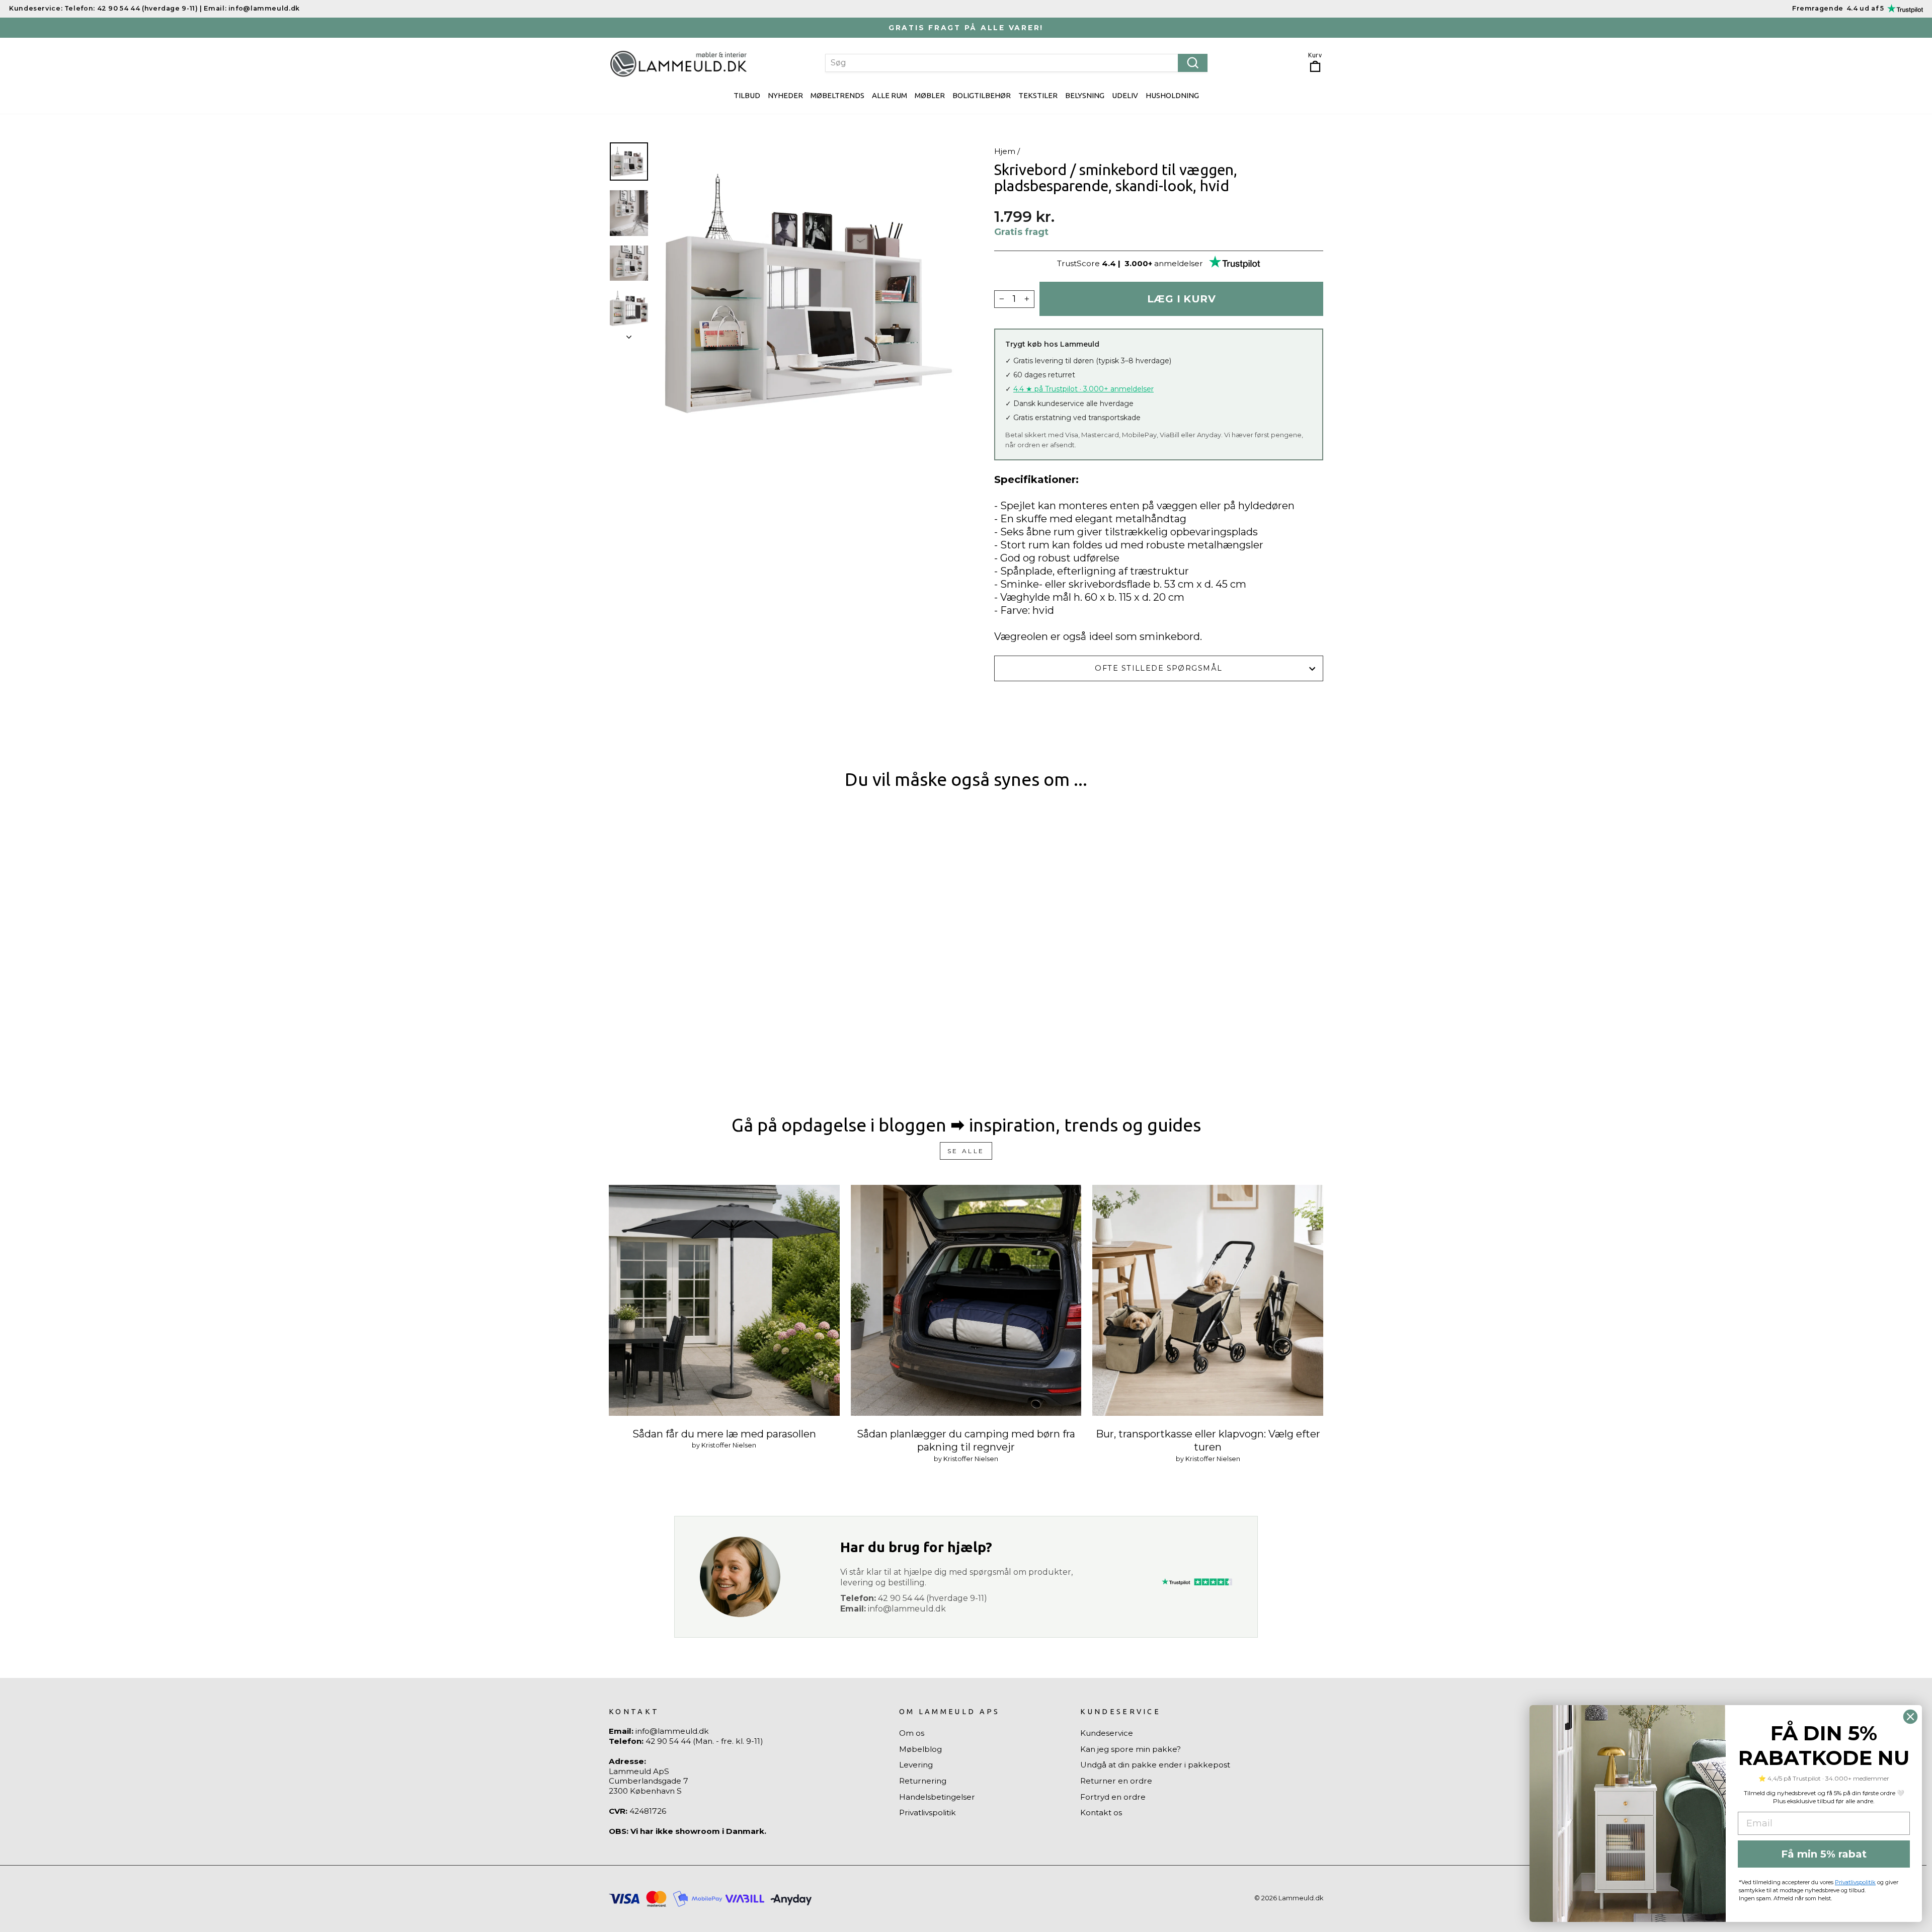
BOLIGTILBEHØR (982, 95)
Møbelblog (920, 1749)
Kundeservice (1107, 1733)
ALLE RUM (890, 95)
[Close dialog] (1910, 1717)
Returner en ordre (1116, 1781)
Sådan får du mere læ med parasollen (724, 1434)
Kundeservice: (36, 8)
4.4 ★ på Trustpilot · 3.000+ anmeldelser (1083, 389)
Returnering (923, 1781)
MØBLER (930, 95)
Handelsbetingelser (937, 1797)
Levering (916, 1765)
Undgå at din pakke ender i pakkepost (1155, 1765)
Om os (912, 1733)
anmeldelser (1179, 263)
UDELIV (1125, 95)
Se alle (966, 1151)
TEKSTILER (1038, 95)
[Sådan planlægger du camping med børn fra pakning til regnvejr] (966, 1300)
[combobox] (1016, 63)
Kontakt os (1101, 1813)
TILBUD (747, 95)
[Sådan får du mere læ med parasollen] (724, 1300)
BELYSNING (1085, 95)
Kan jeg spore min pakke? (1131, 1749)
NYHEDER (785, 95)
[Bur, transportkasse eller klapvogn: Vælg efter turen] (1208, 1300)
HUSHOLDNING (1172, 95)
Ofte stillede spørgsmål (1158, 668)
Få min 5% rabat (1824, 1854)
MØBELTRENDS (837, 95)
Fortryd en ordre (1113, 1797)
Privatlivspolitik (928, 1813)
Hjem (1005, 151)
